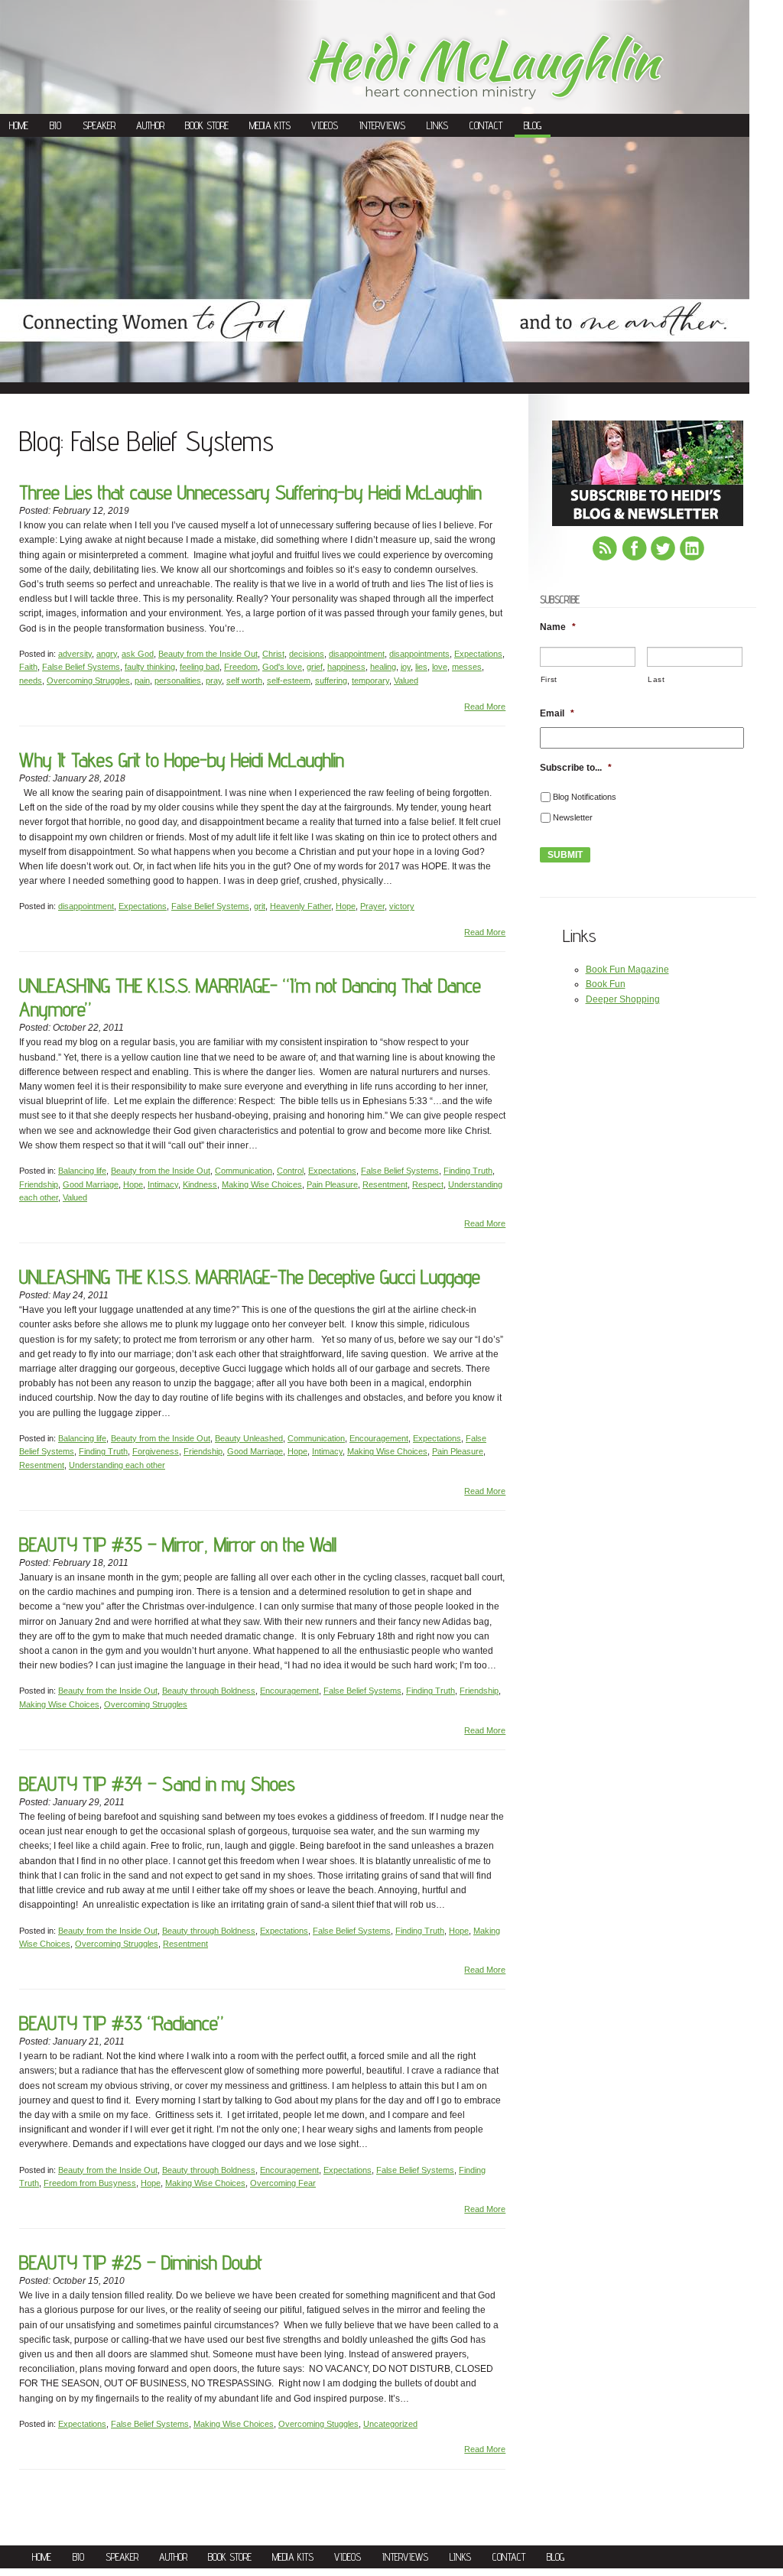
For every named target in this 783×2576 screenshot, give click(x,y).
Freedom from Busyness (90, 2183)
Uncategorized (390, 2424)
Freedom (241, 667)
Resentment (385, 1184)
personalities (178, 681)
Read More (485, 707)
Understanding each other (117, 1465)
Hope (346, 906)
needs (31, 681)
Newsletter (573, 817)
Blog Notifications (585, 797)
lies (421, 667)
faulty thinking (150, 667)
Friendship (39, 1184)
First (549, 679)
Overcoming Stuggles (318, 2424)
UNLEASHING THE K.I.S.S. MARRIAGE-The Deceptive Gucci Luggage (250, 1277)
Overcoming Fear (283, 2183)
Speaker (99, 125)
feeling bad (200, 667)
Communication (244, 1171)
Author (150, 125)
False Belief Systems (81, 667)
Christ (273, 654)
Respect (428, 1184)
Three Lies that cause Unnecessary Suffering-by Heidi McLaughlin (250, 492)
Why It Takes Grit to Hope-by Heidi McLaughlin (182, 760)
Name (558, 627)
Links (437, 125)
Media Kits (270, 125)
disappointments (419, 654)
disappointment (357, 654)
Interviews (382, 125)
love (440, 667)
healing (383, 667)
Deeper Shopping (623, 999)
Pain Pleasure (332, 1184)
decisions (307, 654)
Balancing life (82, 1171)
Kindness (200, 1184)
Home (19, 125)
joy (406, 667)
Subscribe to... (576, 768)
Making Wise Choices (262, 1184)
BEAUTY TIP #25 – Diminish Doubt (141, 2262)
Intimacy (163, 1184)
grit (260, 906)
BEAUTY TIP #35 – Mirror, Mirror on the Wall (178, 1544)
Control (290, 1171)
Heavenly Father (301, 906)
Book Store (207, 125)
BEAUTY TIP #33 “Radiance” (121, 2023)
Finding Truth (468, 1171)
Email (557, 713)
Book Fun (606, 984)
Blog (533, 125)
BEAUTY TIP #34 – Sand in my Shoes (157, 1783)
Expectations (478, 654)
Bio (55, 125)
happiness (346, 667)
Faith (28, 667)
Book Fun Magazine (627, 970)
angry (107, 654)
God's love (282, 667)
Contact (486, 125)
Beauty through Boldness (209, 1691)
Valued (406, 681)
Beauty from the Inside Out (208, 654)
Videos (325, 125)
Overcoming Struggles (88, 681)
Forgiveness (156, 1451)
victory (402, 906)
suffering (331, 681)
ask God (138, 654)
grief (315, 667)
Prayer (372, 906)
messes (467, 667)
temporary (370, 681)
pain (142, 681)
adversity (75, 654)
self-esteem (289, 681)
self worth (244, 681)
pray (214, 681)
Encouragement (379, 1438)
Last (656, 679)
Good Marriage (91, 1184)
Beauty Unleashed (249, 1438)
